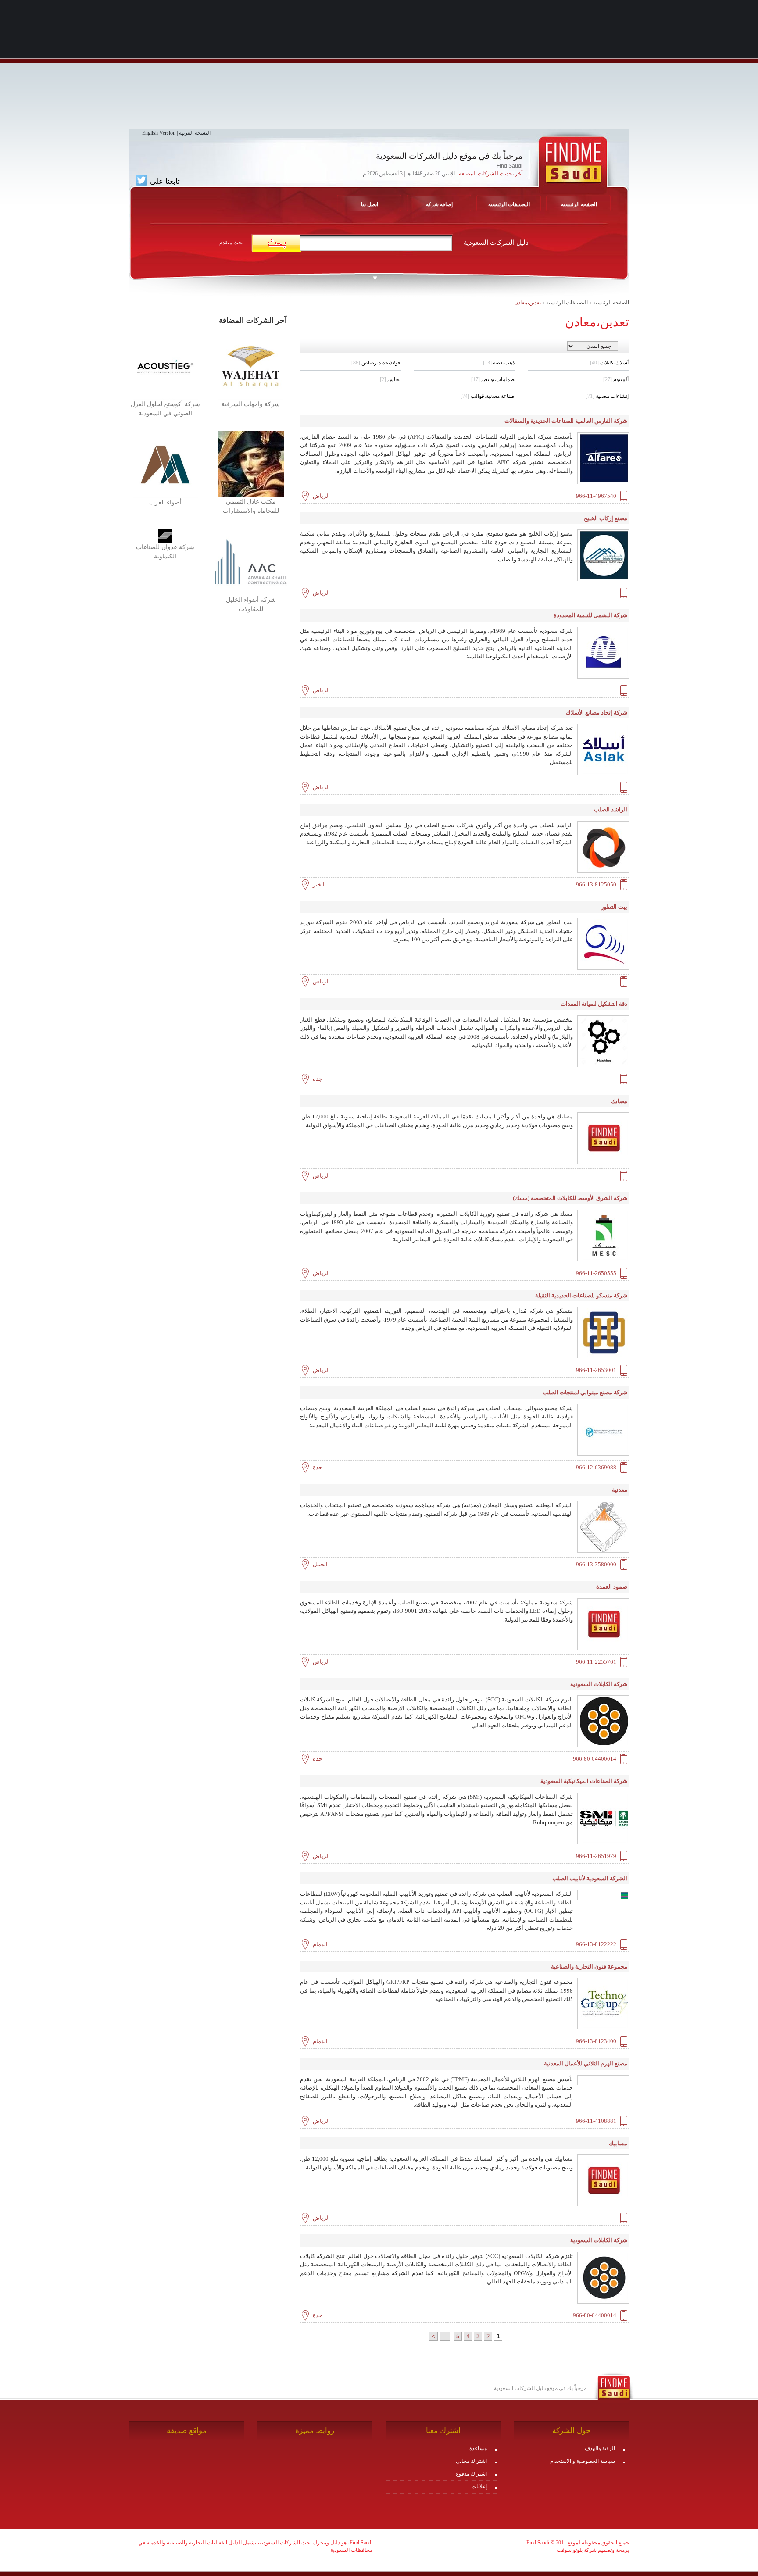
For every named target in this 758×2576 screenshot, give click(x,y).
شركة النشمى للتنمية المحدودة (590, 615)
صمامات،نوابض (493, 379)
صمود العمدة (612, 1587)
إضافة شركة (439, 204)
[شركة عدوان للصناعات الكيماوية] (165, 535)
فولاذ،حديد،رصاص (376, 363)
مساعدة (478, 2448)
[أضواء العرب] (165, 464)
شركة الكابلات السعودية (599, 1684)
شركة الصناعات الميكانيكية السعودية (584, 1781)
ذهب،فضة (499, 363)
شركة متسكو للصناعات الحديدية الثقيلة (581, 1295)
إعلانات (479, 2487)
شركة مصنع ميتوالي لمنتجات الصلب (585, 1392)
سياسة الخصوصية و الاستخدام (583, 2461)
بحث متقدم (231, 243)
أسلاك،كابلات (609, 363)
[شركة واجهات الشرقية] (251, 366)
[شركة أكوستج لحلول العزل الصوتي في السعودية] (165, 366)
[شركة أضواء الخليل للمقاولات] (251, 561)
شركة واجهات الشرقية (251, 404)
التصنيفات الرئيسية (509, 204)
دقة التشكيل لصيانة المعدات (594, 1004)
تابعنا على (164, 181)
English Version (159, 133)
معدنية (620, 1490)
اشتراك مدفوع (471, 2474)
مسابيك (618, 2143)
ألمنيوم (616, 379)
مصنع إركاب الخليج (606, 518)
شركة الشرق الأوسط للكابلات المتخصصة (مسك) (570, 1198)
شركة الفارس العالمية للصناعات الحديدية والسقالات (566, 421)
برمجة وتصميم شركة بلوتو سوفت (593, 2550)
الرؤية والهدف (600, 2448)
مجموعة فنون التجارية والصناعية (589, 1967)
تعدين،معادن (527, 303)
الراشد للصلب (611, 809)
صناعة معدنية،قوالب (488, 396)
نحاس (390, 379)
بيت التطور (614, 907)
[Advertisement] (379, 68)
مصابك (619, 1101)
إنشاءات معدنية (607, 396)
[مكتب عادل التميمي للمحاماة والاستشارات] (251, 464)
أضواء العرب (165, 502)
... (445, 2336)
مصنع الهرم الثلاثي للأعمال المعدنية (586, 2063)
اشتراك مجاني (471, 2461)
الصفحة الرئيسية (611, 303)
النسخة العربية (195, 133)
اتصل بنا (370, 204)
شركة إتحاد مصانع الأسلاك (597, 713)
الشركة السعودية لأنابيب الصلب (590, 1878)
